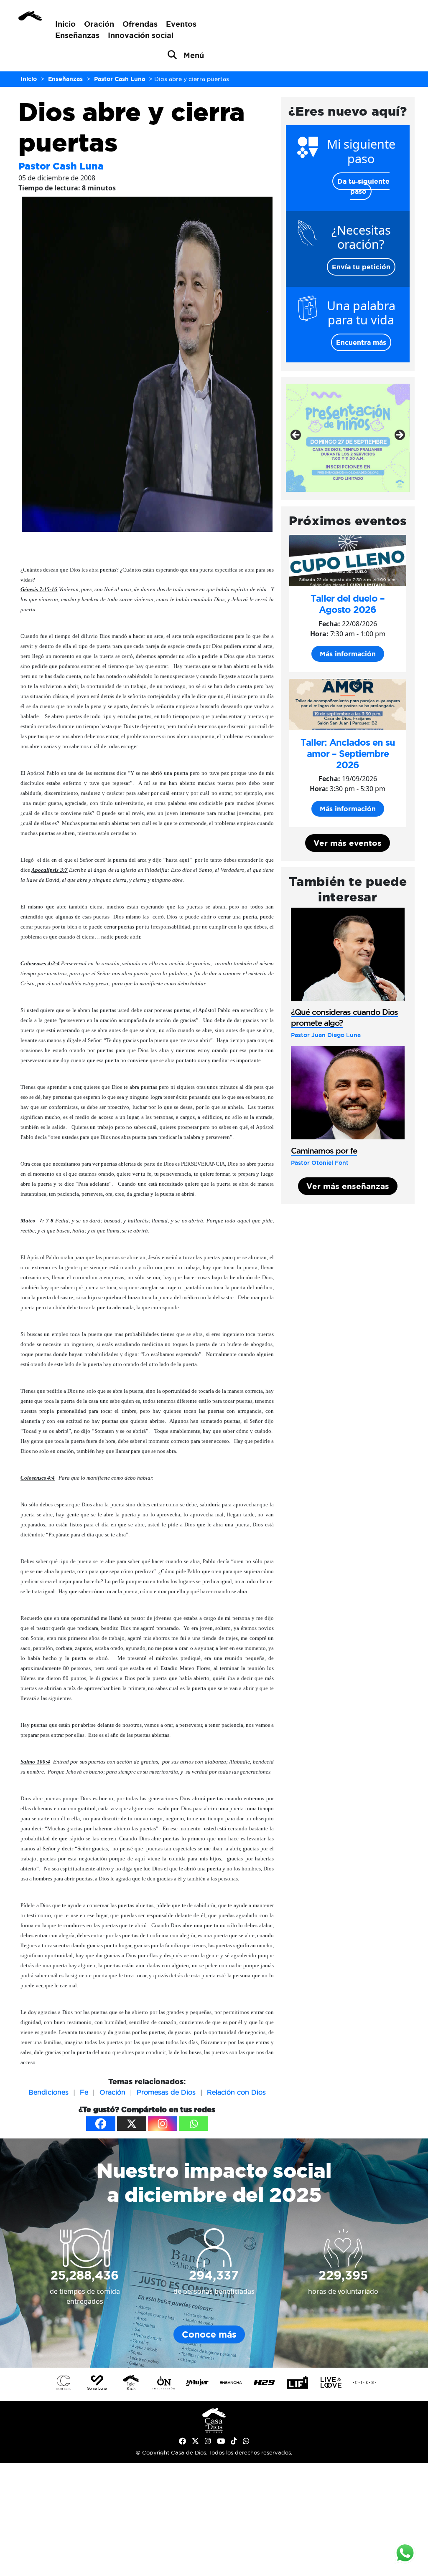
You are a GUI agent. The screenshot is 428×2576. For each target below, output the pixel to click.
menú (194, 55)
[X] (132, 2124)
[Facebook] (101, 2124)
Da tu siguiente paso (363, 186)
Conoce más (209, 2334)
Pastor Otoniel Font (320, 1163)
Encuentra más (361, 342)
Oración (99, 24)
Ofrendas (140, 24)
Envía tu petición (361, 267)
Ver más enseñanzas (348, 1186)
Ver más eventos (348, 843)
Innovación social (141, 35)
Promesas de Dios (166, 2092)
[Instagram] (163, 2124)
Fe (84, 2092)
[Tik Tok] (234, 2441)
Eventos (181, 24)
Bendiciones (48, 2092)
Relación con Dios (236, 2092)
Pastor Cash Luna (61, 166)
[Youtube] (221, 2441)
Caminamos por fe (324, 1151)
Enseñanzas (77, 35)
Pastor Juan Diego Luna (326, 1035)
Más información (348, 654)
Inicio (65, 24)
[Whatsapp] (194, 2124)
